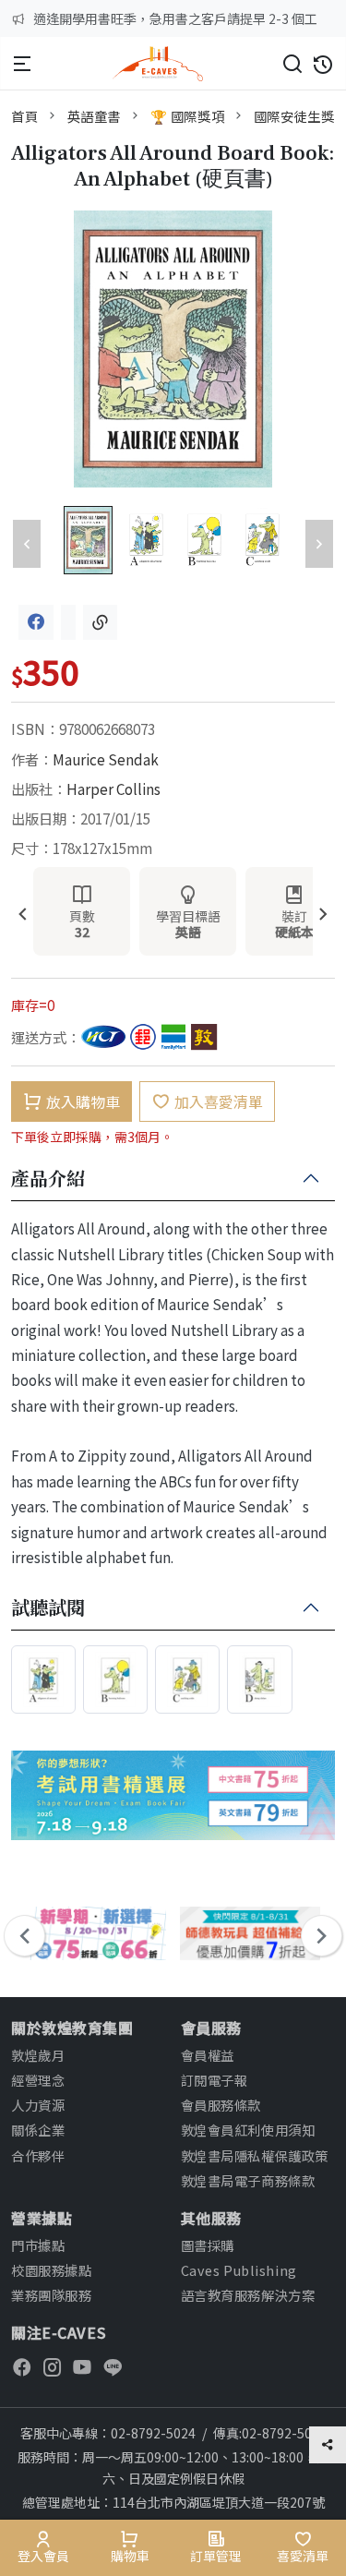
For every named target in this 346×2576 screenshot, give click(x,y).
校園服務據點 (51, 2270)
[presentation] (23, 915)
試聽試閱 (48, 1608)
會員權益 (208, 2055)
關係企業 (38, 2130)
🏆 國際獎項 (187, 116)
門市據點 (38, 2245)
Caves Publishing (239, 2270)
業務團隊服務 (51, 2295)
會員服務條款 (221, 2105)
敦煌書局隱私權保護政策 (255, 2155)
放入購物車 (83, 1101)
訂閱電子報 (215, 2080)
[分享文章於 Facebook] (36, 622)
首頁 (24, 116)
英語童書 (94, 116)
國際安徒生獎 (294, 116)
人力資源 (38, 2105)
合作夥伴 (38, 2155)
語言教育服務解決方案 (248, 2295)
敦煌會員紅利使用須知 (248, 2130)
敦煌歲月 (38, 2055)
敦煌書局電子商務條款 (248, 2180)
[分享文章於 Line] (68, 622)
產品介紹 (48, 1179)
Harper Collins (113, 788)
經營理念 (38, 2080)
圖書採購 (208, 2245)
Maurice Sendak (106, 759)
